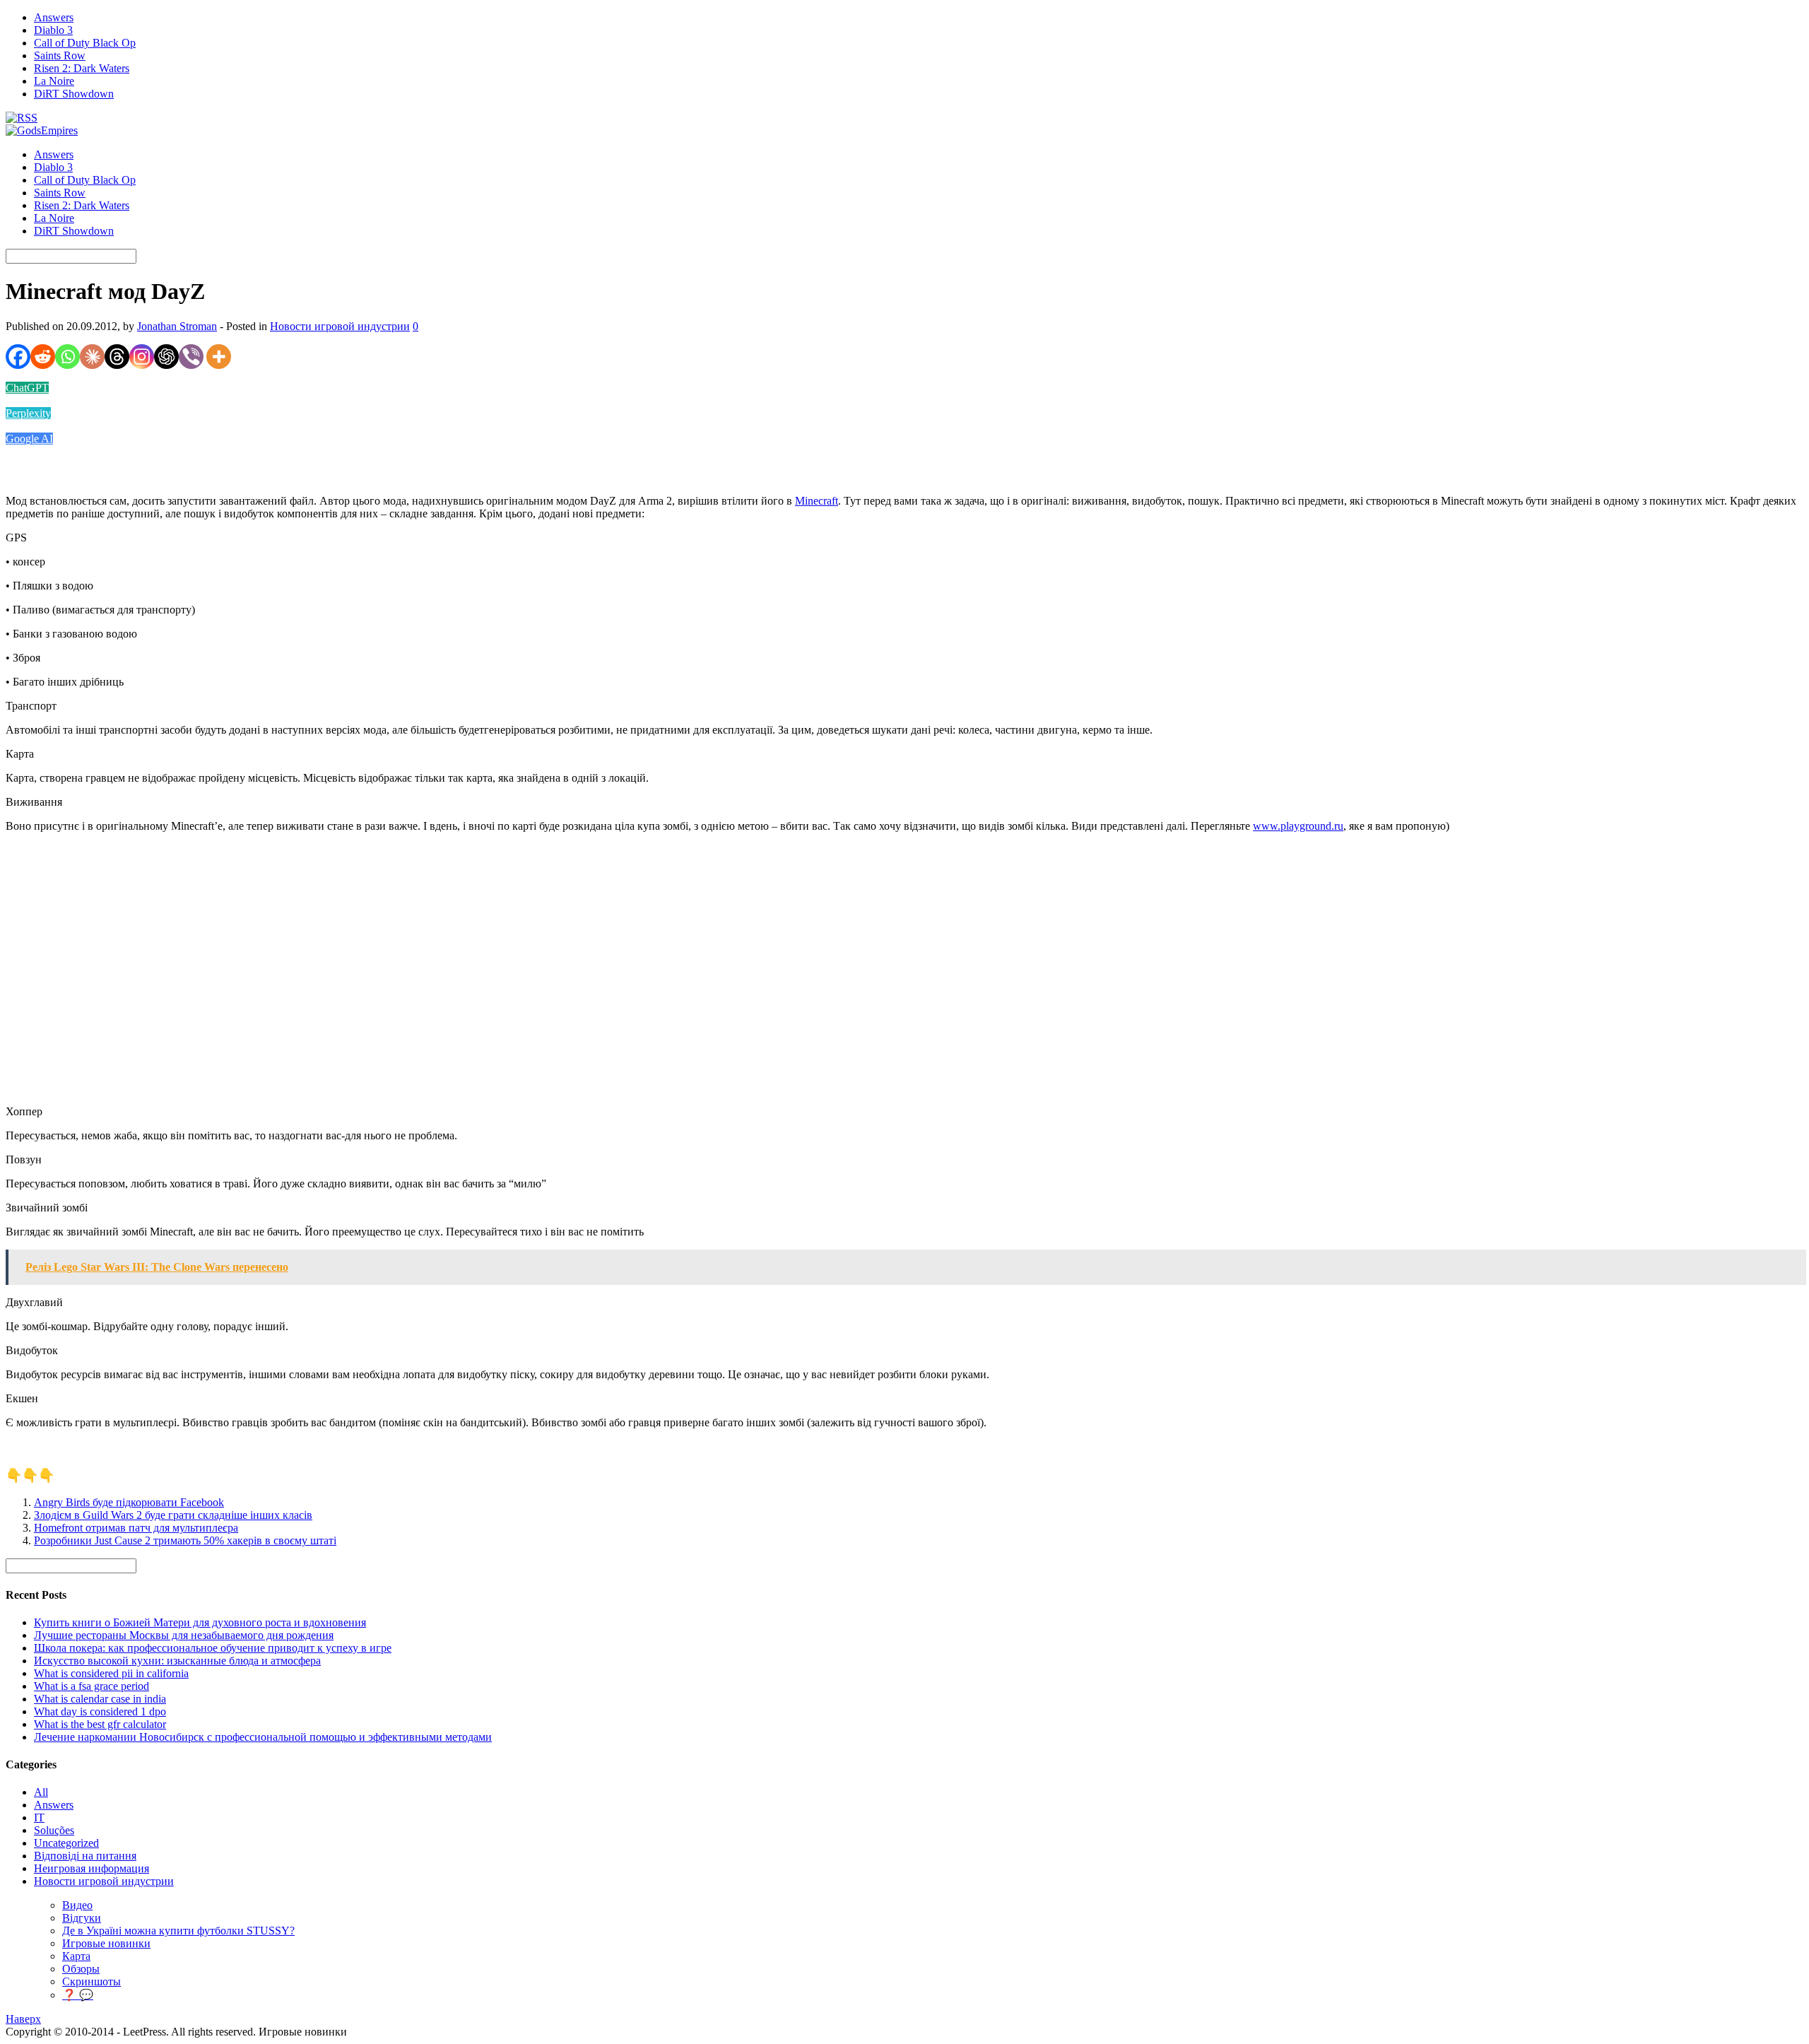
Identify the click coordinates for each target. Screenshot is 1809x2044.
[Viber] (191, 357)
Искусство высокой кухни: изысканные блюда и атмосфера (177, 1661)
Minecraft (817, 501)
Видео (77, 1905)
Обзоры (81, 1969)
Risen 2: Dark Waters (82, 68)
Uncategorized (66, 1843)
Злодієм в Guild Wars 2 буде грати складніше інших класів (173, 1515)
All (41, 1792)
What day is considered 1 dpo (100, 1711)
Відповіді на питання (85, 1856)
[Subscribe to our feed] (22, 118)
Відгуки (82, 1918)
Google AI (29, 439)
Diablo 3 (53, 30)
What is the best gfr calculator (100, 1724)
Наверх (23, 2019)
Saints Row (60, 55)
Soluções (54, 1830)
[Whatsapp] (67, 357)
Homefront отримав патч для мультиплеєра (136, 1528)
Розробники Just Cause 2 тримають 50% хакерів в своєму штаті (185, 1540)
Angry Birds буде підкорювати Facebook (129, 1502)
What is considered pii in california (111, 1673)
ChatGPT (27, 388)
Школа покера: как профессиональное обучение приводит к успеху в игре (213, 1648)
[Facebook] (18, 357)
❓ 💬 (78, 1995)
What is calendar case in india (100, 1699)
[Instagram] (142, 357)
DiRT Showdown (74, 94)
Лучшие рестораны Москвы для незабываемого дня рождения (184, 1635)
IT (39, 1817)
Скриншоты (92, 1981)
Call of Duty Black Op (85, 43)
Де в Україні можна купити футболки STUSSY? (178, 1931)
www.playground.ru (1298, 826)
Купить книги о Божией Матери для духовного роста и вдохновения (200, 1622)
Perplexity (28, 413)
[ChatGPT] (166, 357)
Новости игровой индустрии (340, 326)
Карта (76, 1956)
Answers (54, 17)
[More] (219, 357)
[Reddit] (43, 357)
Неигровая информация (92, 1868)
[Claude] (92, 357)
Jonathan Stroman (177, 326)
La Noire (54, 81)
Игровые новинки (106, 1943)
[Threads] (117, 357)
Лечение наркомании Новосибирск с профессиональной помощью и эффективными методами (263, 1737)
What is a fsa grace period (92, 1686)
